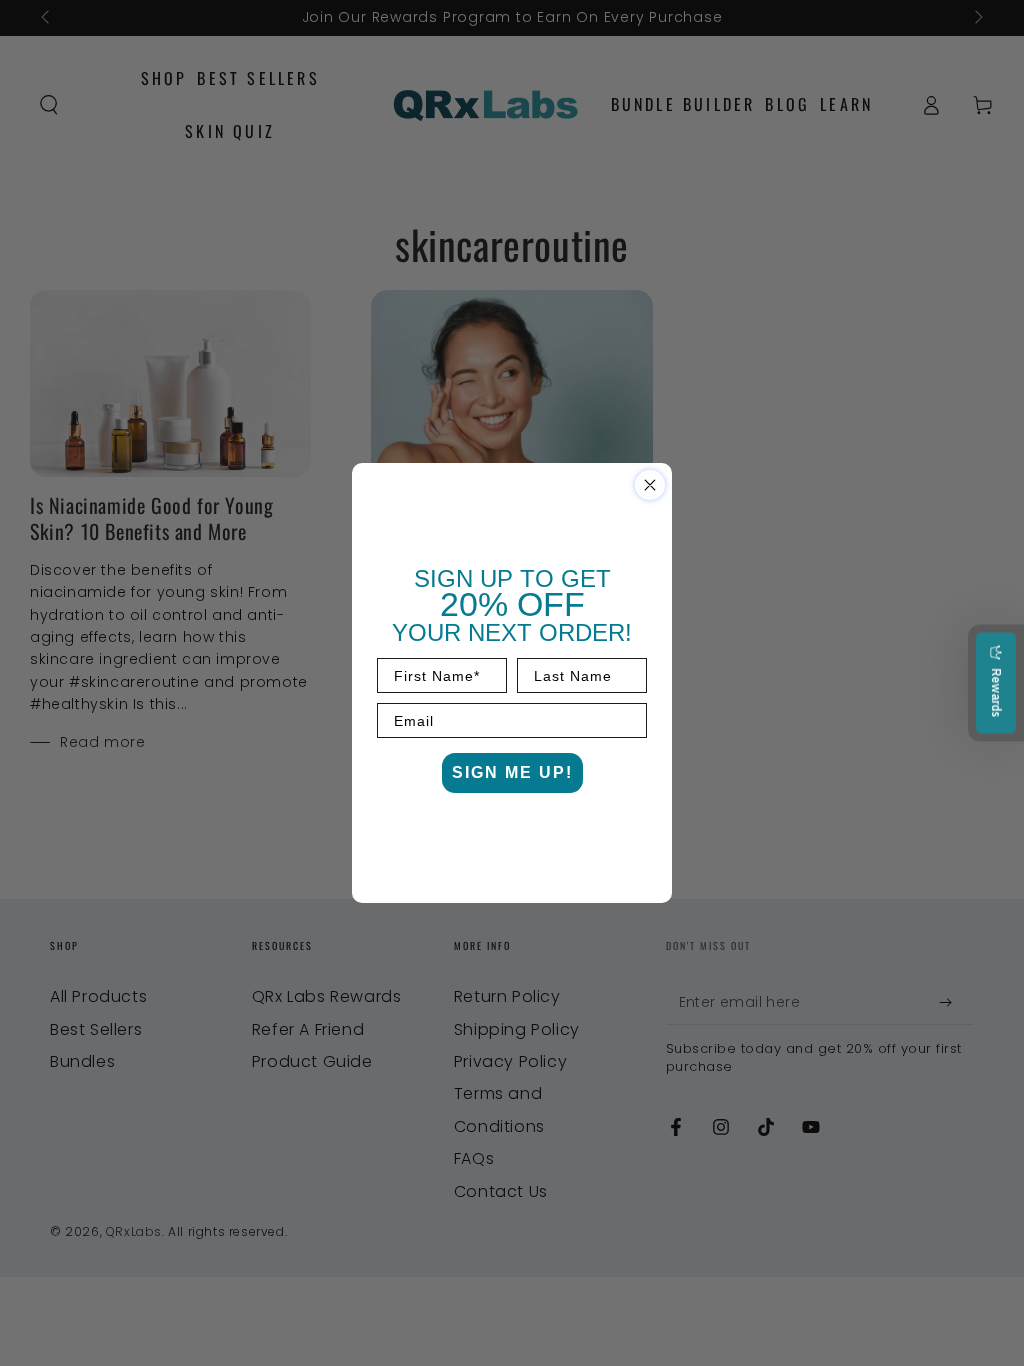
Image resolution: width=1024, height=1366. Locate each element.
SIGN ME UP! (512, 772)
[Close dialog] (650, 485)
